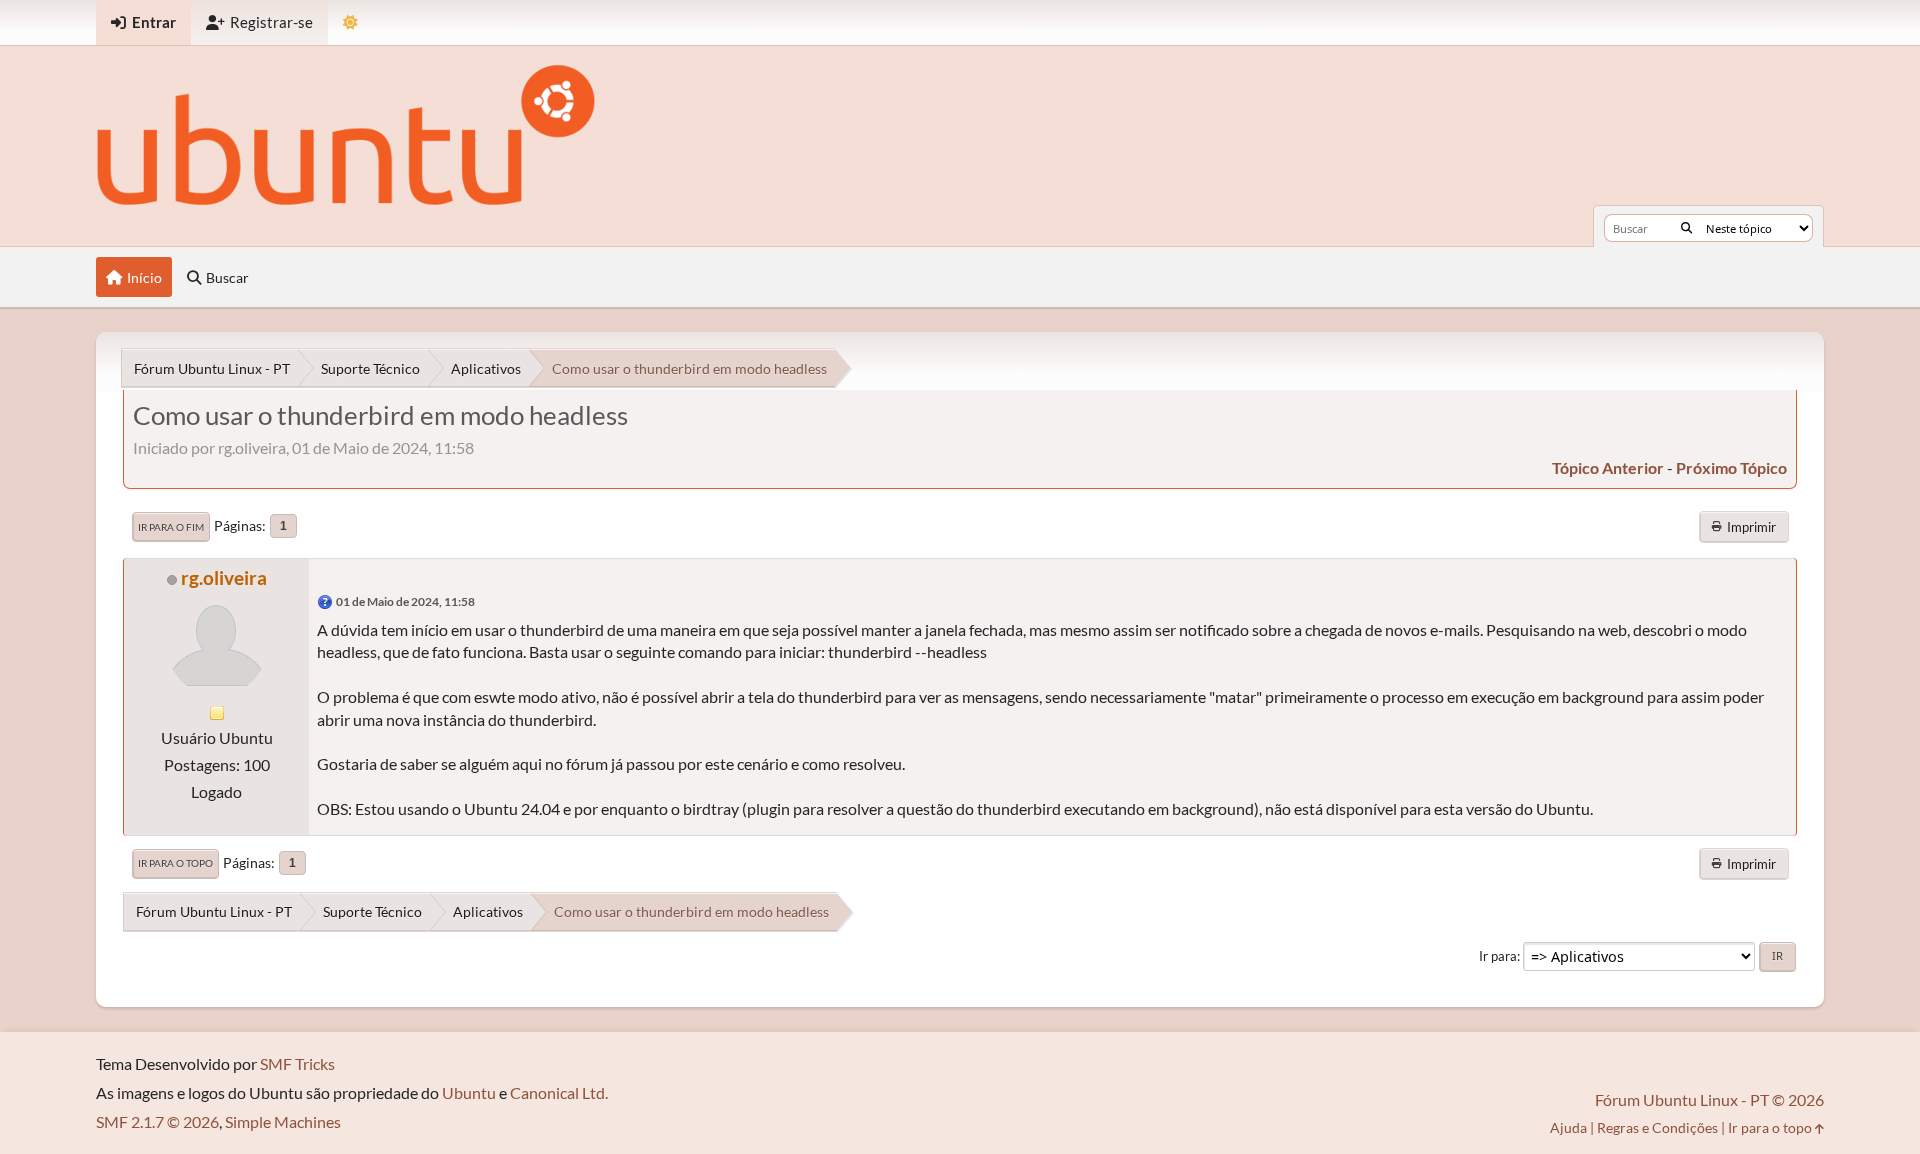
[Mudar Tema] (350, 22)
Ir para (1498, 956)
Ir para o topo (175, 863)
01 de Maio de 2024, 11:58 (405, 601)
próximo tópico (1731, 467)
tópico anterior (1608, 467)
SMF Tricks (297, 1063)
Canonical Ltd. (559, 1092)
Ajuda (1568, 1127)
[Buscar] (1686, 228)
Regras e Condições (1657, 1127)
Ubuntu (469, 1092)
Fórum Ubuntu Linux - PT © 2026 (1709, 1099)
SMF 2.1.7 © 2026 (157, 1121)
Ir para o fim (171, 527)
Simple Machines (283, 1121)
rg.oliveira (224, 577)
